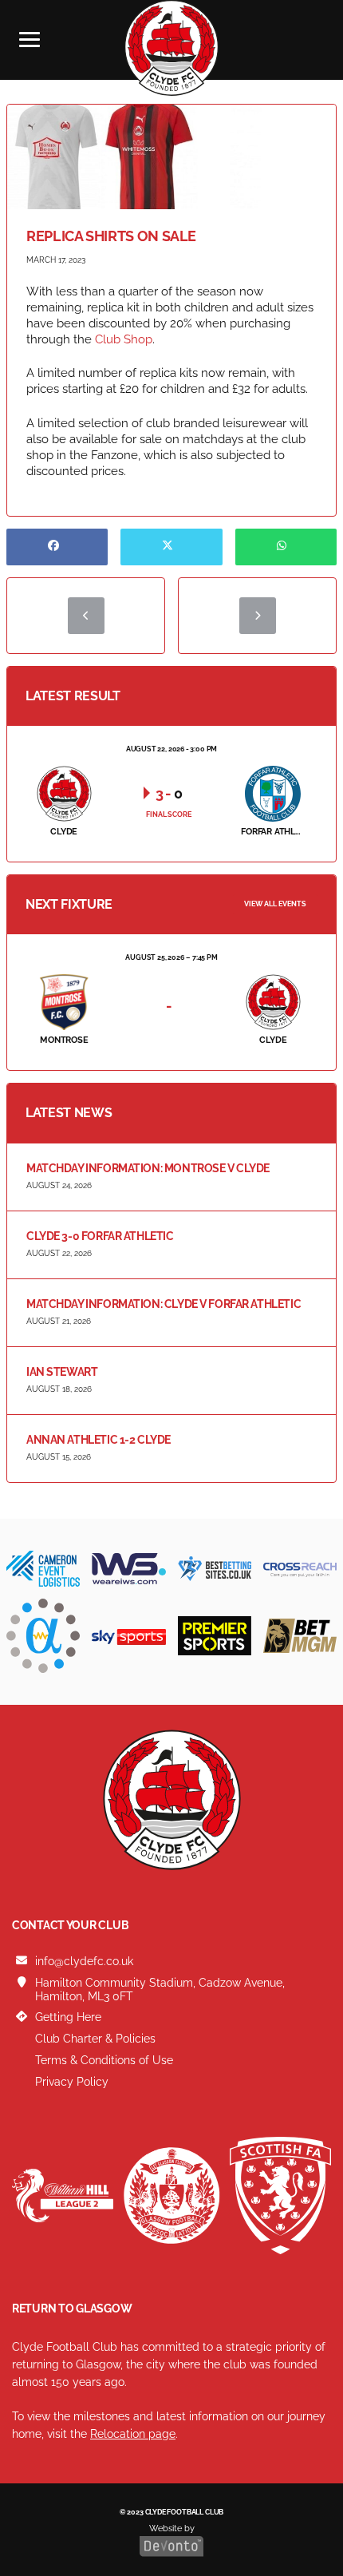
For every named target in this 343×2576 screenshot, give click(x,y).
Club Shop (124, 339)
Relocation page (133, 2434)
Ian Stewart (62, 1372)
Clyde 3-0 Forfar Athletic (100, 1236)
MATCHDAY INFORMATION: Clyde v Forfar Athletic (164, 1304)
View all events (275, 904)
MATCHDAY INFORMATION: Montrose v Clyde (148, 1168)
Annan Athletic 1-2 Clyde (99, 1440)
